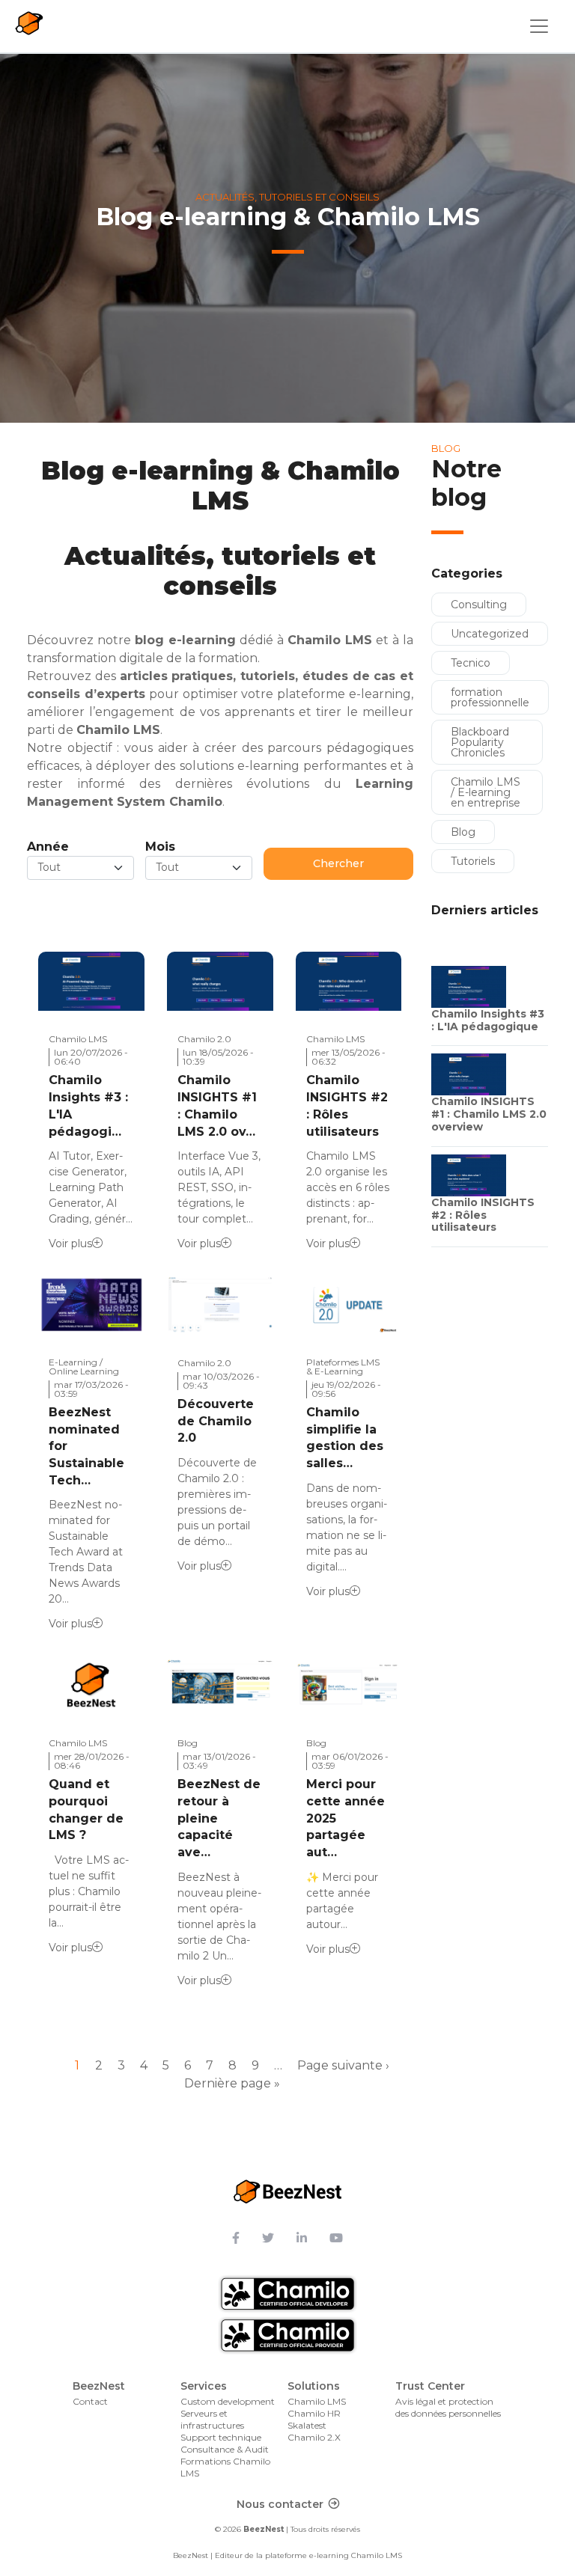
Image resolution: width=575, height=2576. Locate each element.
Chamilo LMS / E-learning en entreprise (486, 792)
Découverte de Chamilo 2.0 (216, 1421)
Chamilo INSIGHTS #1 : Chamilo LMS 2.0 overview (489, 1114)
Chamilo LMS (317, 2401)
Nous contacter (280, 2504)
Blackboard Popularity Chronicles (480, 742)
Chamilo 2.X (314, 2437)
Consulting (479, 605)
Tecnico (471, 663)
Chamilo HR (314, 2413)
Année (48, 847)
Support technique (221, 2437)
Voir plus (70, 1243)
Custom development (228, 2401)
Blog (463, 832)
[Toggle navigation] (539, 26)
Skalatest (307, 2425)
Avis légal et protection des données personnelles (448, 2407)
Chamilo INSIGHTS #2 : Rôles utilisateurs (483, 1215)
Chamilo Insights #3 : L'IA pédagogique (488, 1020)
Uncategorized (490, 634)
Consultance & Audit (225, 2449)
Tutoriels (473, 861)
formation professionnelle (490, 697)
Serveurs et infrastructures (212, 2419)
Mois (160, 847)
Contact (90, 2401)
